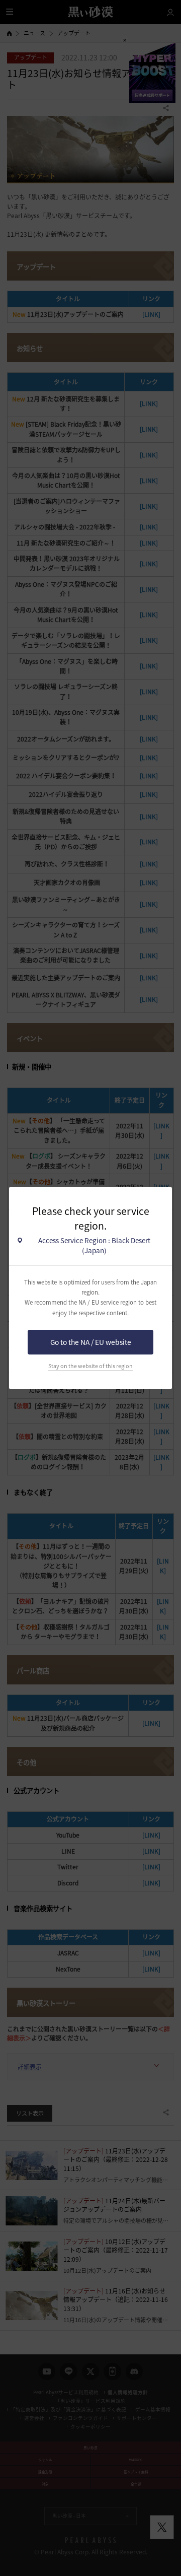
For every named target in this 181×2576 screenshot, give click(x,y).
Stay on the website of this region (90, 1366)
